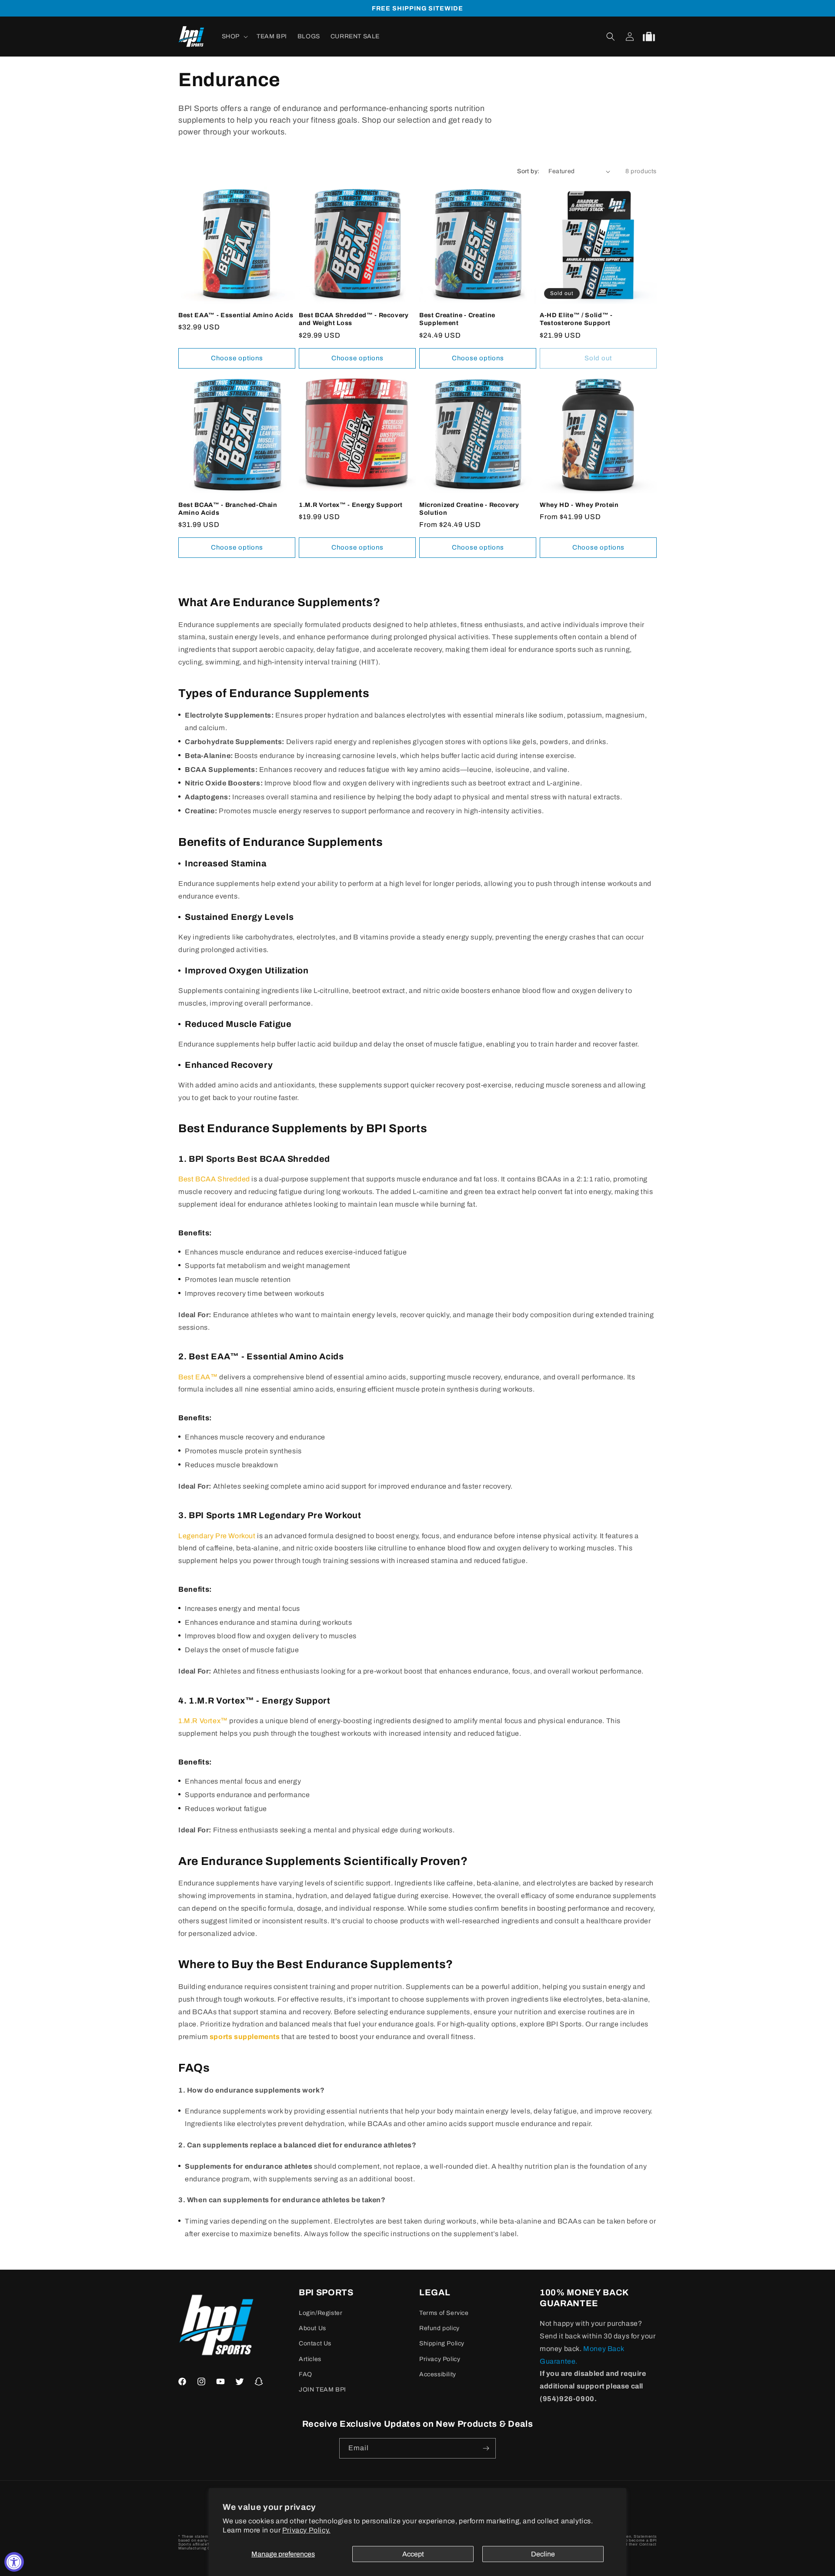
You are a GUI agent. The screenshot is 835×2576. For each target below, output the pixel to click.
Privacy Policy (440, 2359)
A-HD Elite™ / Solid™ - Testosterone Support (576, 319)
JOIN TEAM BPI (322, 2390)
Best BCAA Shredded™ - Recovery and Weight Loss (354, 319)
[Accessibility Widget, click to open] (14, 2562)
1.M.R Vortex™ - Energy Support (351, 505)
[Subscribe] (486, 2448)
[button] (234, 37)
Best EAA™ (198, 1377)
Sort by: (528, 171)
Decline (543, 2554)
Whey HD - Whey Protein (579, 505)
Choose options (237, 358)
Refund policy (439, 2328)
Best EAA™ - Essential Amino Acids (236, 315)
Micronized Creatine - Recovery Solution (469, 509)
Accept (413, 2554)
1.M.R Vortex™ (203, 1721)
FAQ (306, 2374)
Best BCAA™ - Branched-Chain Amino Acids (228, 509)
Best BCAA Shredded (214, 1179)
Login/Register (321, 2313)
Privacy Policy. (306, 2530)
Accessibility (438, 2374)
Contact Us (315, 2343)
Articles (310, 2359)
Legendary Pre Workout (217, 1536)
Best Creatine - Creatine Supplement (457, 319)
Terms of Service (444, 2313)
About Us (312, 2328)
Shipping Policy (442, 2343)
